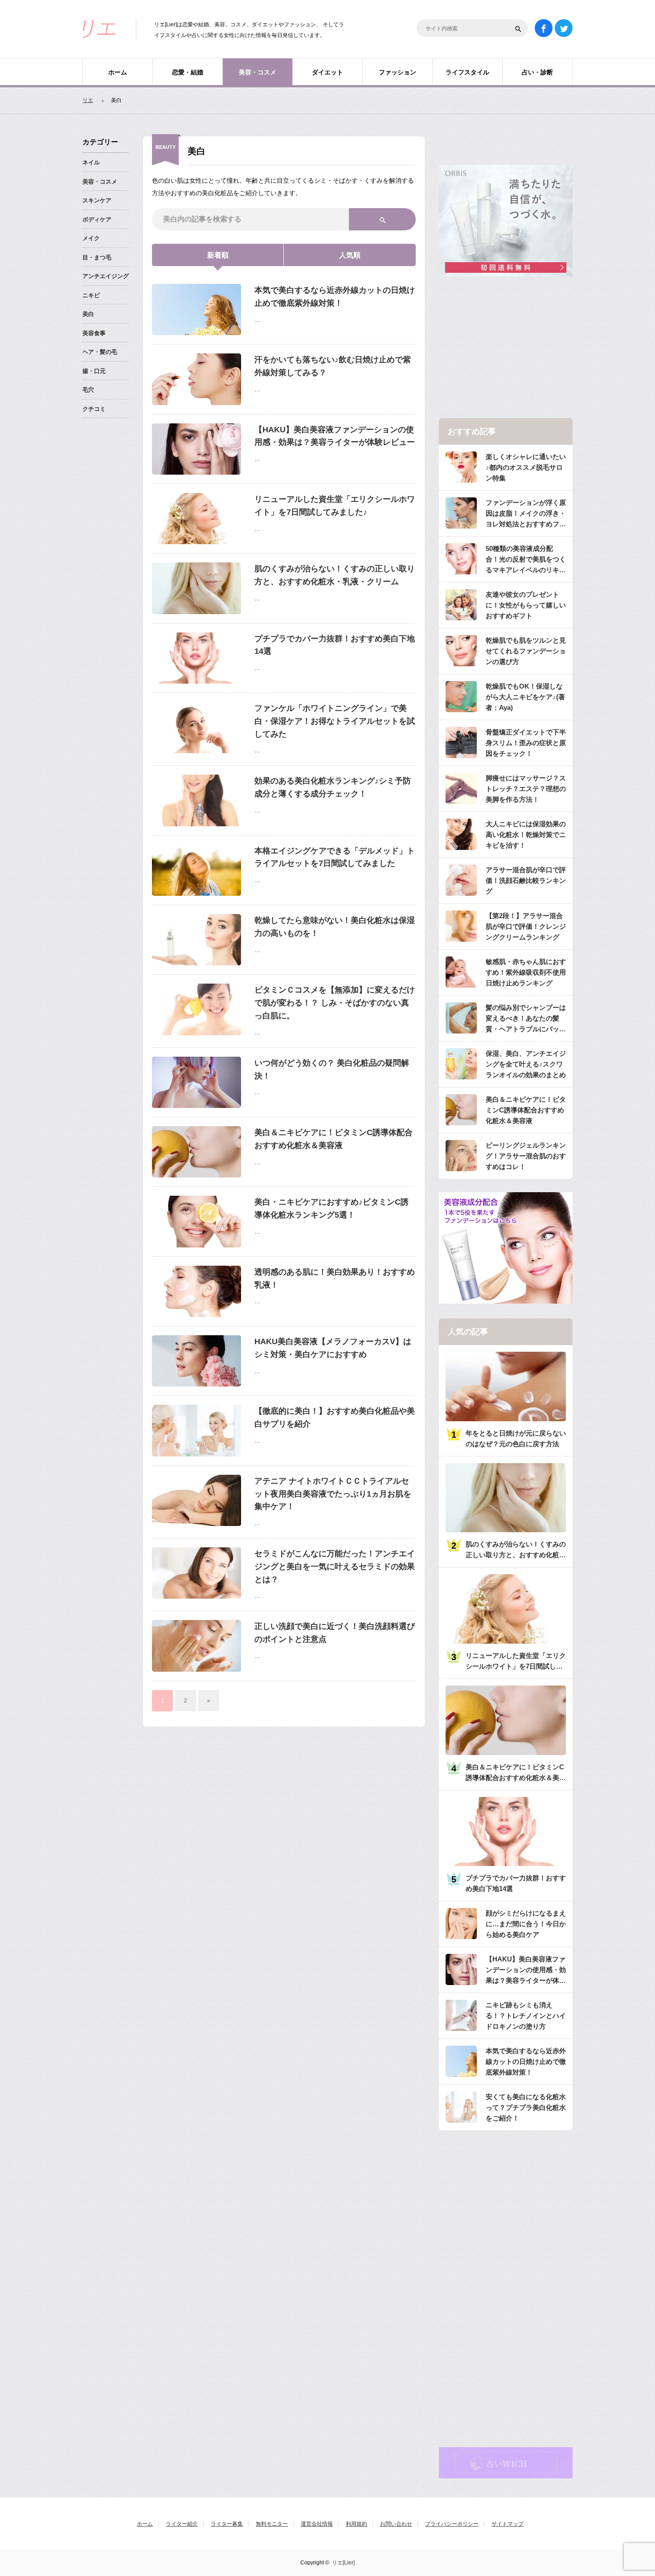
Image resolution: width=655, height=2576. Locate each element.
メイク (91, 238)
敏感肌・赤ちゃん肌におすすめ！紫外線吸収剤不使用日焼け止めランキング (526, 972)
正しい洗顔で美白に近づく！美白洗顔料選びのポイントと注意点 (335, 1633)
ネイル (91, 162)
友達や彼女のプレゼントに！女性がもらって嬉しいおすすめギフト (526, 605)
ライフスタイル (467, 72)
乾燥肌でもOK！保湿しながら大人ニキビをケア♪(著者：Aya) (525, 697)
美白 (88, 314)
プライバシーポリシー (452, 2524)
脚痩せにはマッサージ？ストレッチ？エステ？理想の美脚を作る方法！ (526, 789)
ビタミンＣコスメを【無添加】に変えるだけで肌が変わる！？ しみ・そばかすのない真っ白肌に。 (335, 1003)
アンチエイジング (106, 276)
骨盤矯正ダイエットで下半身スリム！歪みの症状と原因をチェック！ (526, 743)
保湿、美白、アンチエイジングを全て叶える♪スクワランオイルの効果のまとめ (526, 1064)
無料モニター (272, 2524)
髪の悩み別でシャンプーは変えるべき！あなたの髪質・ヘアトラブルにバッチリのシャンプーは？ (526, 1019)
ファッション (397, 72)
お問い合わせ (396, 2524)
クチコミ (94, 409)
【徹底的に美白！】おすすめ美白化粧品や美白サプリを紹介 (335, 1417)
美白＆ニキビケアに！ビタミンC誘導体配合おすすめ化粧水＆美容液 (334, 1139)
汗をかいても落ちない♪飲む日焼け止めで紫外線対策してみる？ (333, 366)
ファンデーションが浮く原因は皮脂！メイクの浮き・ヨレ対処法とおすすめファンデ (526, 514)
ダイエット (327, 72)
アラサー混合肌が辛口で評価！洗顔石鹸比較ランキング (526, 880)
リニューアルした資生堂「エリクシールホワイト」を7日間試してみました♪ (335, 506)
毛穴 (88, 390)
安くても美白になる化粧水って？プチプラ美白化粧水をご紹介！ (526, 2107)
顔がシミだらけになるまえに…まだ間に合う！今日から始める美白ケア (526, 1924)
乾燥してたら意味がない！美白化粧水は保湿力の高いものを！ (335, 927)
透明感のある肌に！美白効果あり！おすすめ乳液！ (335, 1278)
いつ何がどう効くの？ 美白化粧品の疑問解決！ (332, 1069)
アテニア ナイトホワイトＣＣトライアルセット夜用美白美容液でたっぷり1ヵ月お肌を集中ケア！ (333, 1494)
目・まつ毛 (97, 257)
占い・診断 (537, 72)
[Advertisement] (506, 348)
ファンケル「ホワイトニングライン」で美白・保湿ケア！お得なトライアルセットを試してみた (335, 721)
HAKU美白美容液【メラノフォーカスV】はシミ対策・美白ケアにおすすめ (333, 1348)
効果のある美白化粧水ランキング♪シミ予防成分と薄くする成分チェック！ (333, 787)
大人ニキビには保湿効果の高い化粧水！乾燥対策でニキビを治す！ (526, 835)
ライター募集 (227, 2524)
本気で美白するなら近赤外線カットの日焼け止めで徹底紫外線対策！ (335, 297)
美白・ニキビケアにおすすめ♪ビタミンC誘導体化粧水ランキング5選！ (332, 1208)
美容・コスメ (258, 72)
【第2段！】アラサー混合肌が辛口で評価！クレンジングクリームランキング (526, 926)
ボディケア (97, 219)
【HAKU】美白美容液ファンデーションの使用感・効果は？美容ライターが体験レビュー (335, 436)
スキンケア (97, 200)
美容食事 (94, 333)
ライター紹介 (182, 2524)
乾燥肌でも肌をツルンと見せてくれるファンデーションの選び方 (526, 651)
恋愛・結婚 (188, 72)
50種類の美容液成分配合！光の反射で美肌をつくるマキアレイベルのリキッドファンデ (526, 560)
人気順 (350, 255)
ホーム (118, 72)
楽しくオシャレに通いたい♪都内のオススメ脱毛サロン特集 (526, 467)
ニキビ (91, 295)
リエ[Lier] (343, 2563)
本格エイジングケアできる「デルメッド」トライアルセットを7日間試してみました (335, 857)
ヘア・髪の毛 (100, 352)
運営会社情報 (317, 2524)
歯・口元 (94, 371)
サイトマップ (508, 2524)
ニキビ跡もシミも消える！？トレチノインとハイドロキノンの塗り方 (526, 2016)
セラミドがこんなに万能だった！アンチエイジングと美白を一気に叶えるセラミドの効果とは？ (335, 1567)
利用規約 (356, 2524)
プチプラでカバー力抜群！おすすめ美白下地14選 (335, 645)
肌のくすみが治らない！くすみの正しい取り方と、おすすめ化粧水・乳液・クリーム (335, 575)
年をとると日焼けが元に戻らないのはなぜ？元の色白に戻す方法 (516, 1438)
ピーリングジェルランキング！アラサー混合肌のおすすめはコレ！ (526, 1156)
